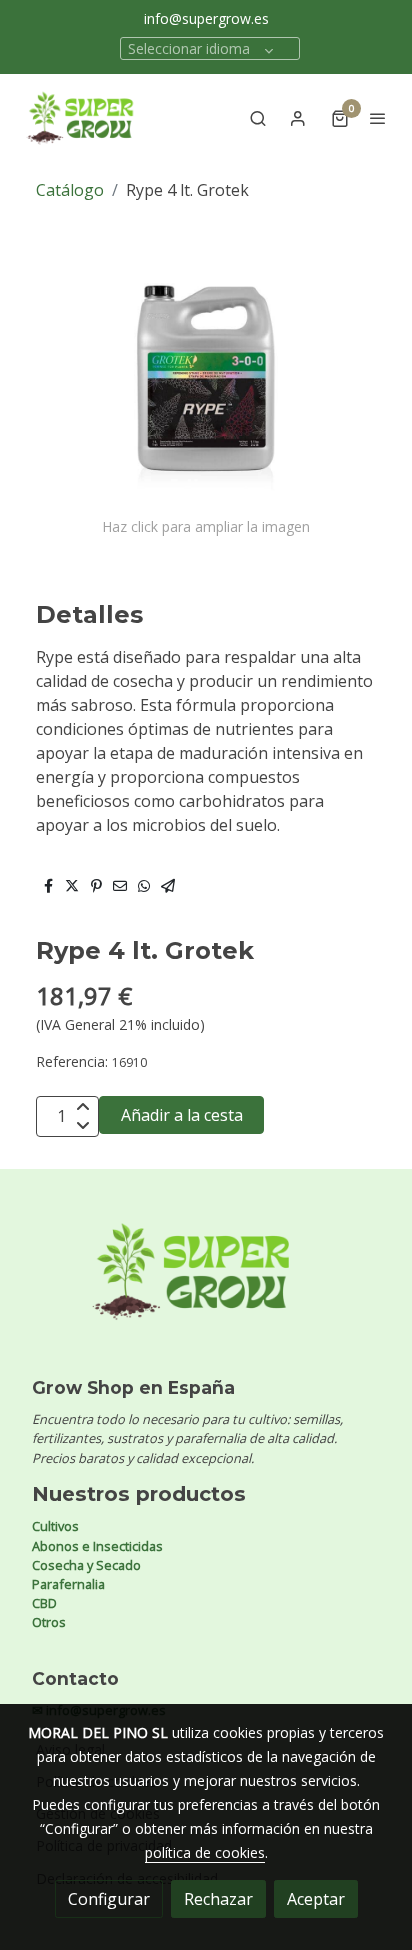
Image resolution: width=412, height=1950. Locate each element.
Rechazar (218, 1899)
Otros (49, 1622)
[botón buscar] (258, 118)
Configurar (109, 1899)
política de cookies (205, 1852)
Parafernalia (68, 1584)
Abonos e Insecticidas (97, 1546)
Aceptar (316, 1899)
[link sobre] (206, 1283)
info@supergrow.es (206, 18)
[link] (80, 118)
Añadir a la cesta (182, 1115)
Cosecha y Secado (86, 1565)
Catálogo (70, 190)
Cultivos (55, 1526)
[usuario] (298, 118)
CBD (44, 1603)
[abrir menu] (378, 118)
